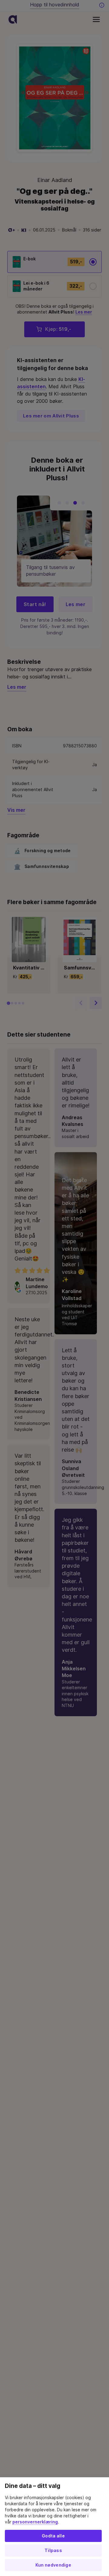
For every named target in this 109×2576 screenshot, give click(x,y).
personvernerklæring (35, 2522)
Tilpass (53, 2550)
